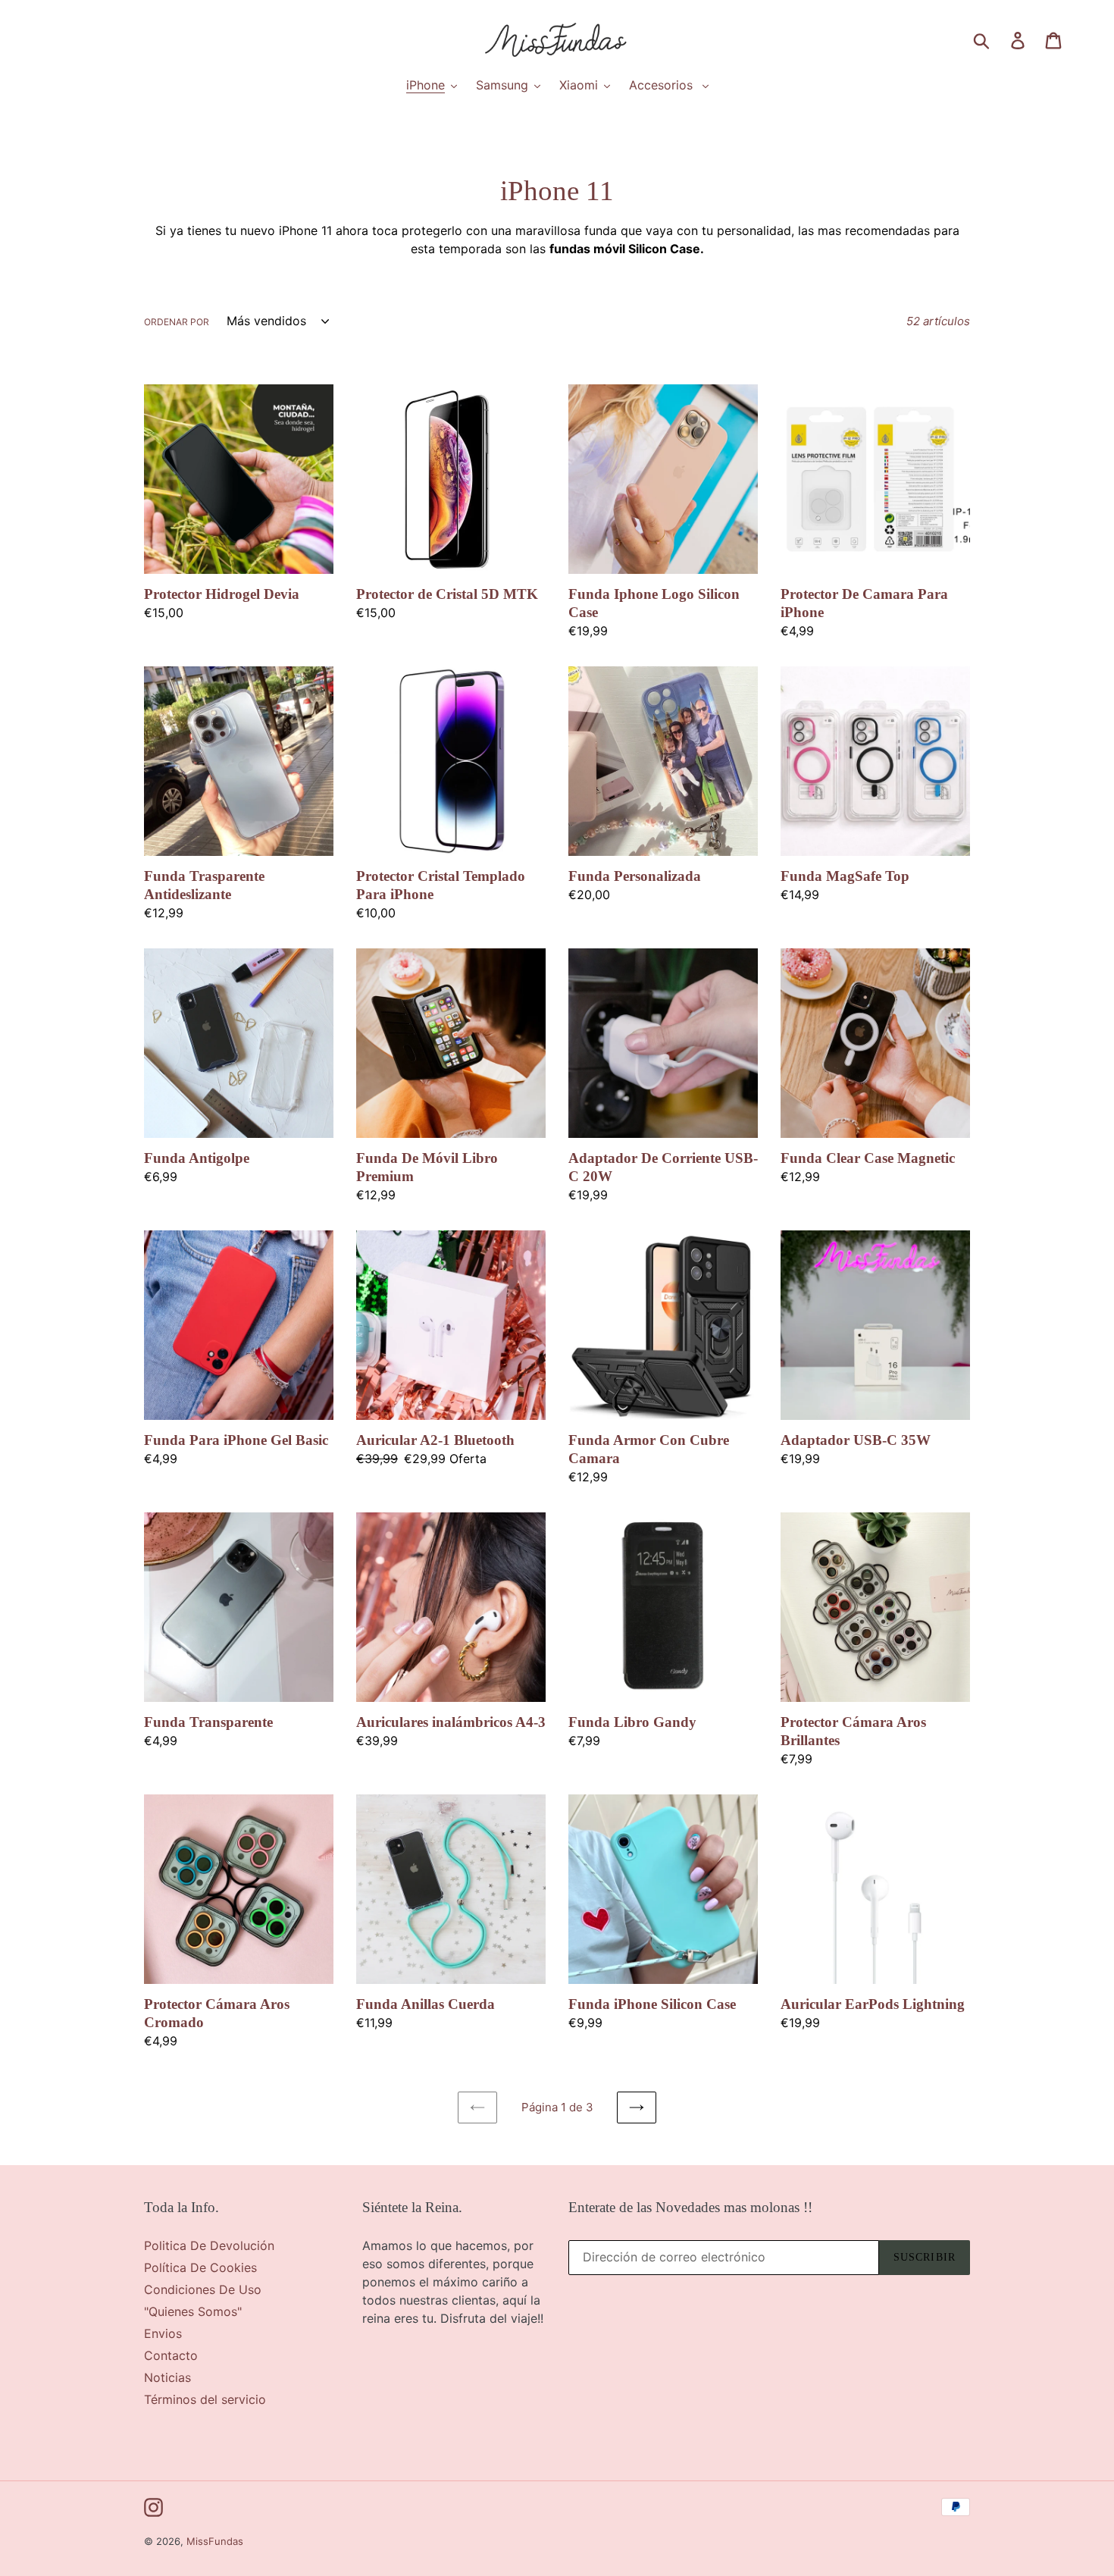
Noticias (167, 2377)
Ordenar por (177, 322)
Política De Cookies (200, 2267)
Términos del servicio (205, 2399)
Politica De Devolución (209, 2245)
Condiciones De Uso (203, 2289)
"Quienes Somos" (193, 2311)
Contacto (171, 2355)
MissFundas (215, 2541)
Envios (163, 2333)
